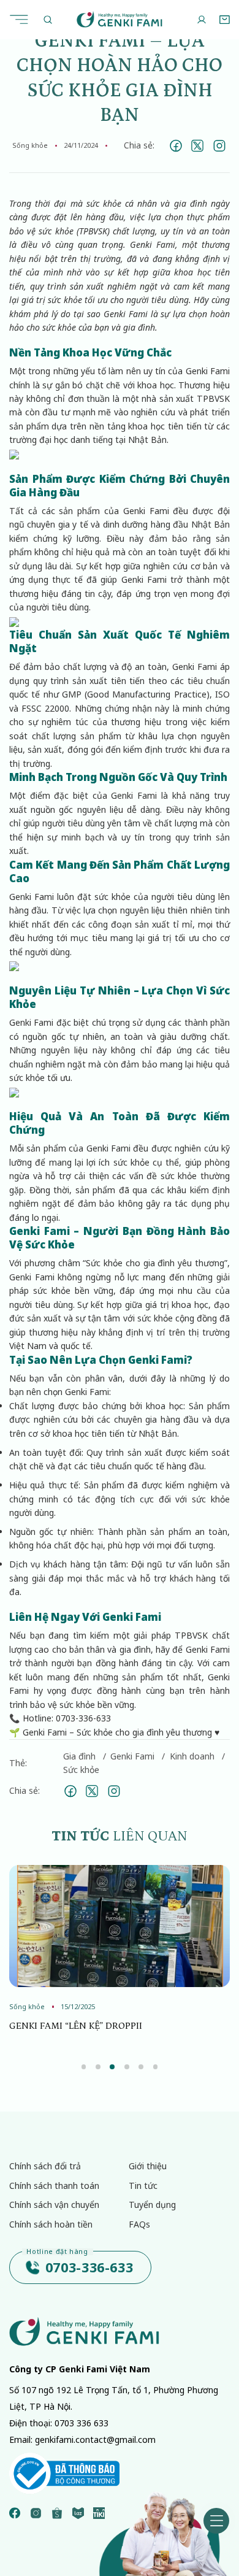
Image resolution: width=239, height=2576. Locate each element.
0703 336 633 (82, 2423)
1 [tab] (84, 2067)
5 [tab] (141, 2067)
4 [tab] (127, 2067)
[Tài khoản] (201, 20)
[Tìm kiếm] (48, 19)
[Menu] (22, 19)
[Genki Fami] (119, 19)
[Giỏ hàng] (224, 20)
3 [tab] (112, 2067)
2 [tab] (98, 2067)
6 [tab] (156, 2067)
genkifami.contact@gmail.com (95, 2440)
